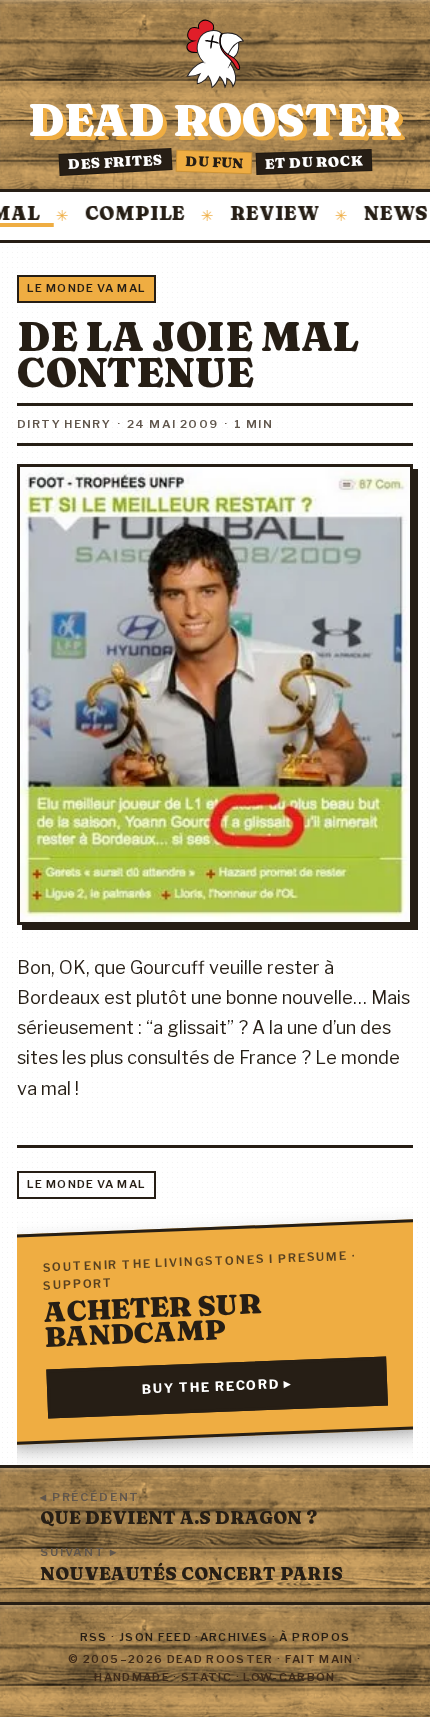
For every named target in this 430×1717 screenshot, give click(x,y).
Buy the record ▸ (217, 1387)
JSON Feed (155, 1637)
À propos (314, 1637)
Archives (234, 1637)
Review (255, 214)
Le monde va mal (86, 288)
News (377, 214)
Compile (116, 214)
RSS (94, 1637)
